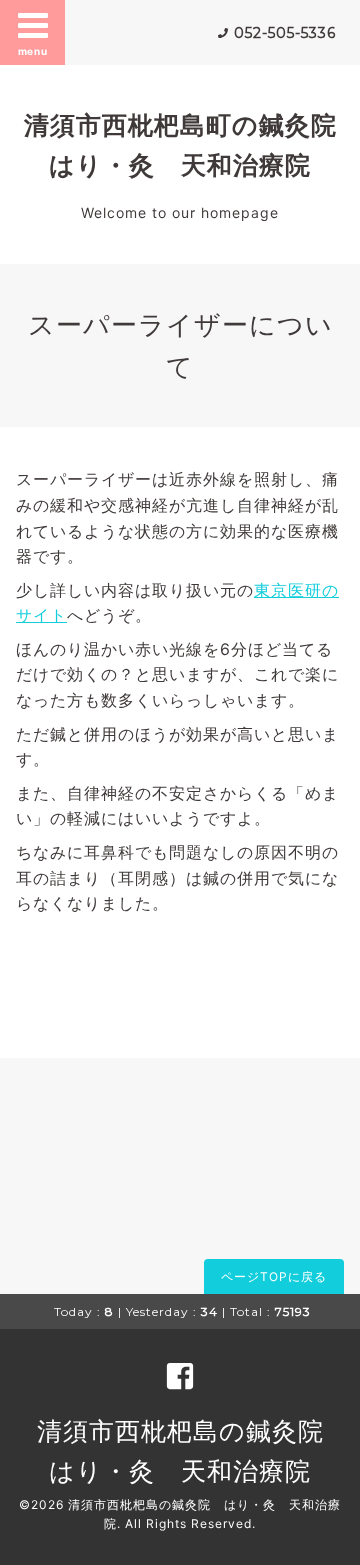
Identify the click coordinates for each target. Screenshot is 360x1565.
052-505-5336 (285, 33)
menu (33, 51)
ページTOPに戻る (274, 1276)
